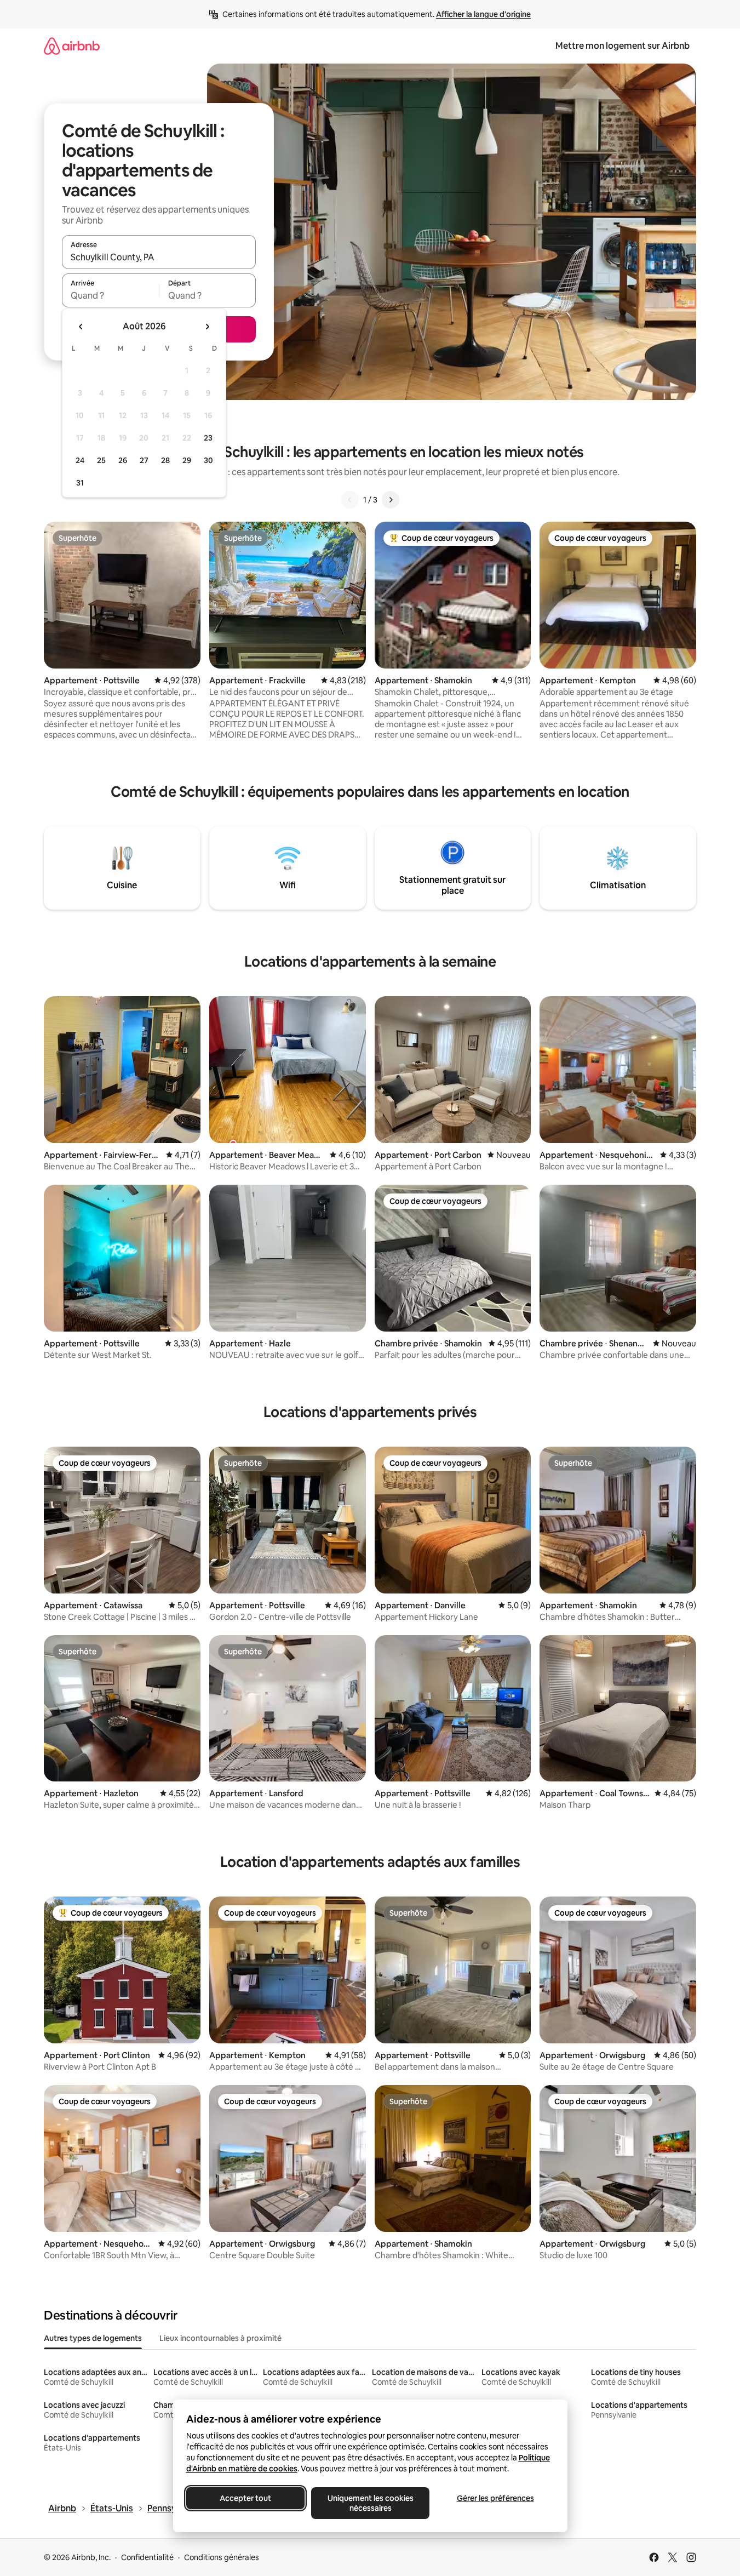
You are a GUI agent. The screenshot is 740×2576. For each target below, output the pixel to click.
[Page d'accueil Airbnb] (72, 46)
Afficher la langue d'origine (483, 14)
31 (80, 483)
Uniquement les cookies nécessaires (370, 2503)
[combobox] (159, 257)
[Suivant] (391, 500)
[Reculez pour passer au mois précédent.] (81, 327)
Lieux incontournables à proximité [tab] (220, 2338)
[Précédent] (350, 500)
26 (123, 460)
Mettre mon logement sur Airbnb (623, 46)
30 (208, 460)
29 (187, 460)
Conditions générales (222, 2557)
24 (80, 460)
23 (208, 438)
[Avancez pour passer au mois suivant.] (207, 327)
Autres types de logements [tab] (93, 2338)
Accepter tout (245, 2498)
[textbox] (110, 295)
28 (165, 460)
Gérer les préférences (495, 2498)
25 (101, 460)
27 (144, 460)
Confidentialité (147, 2557)
